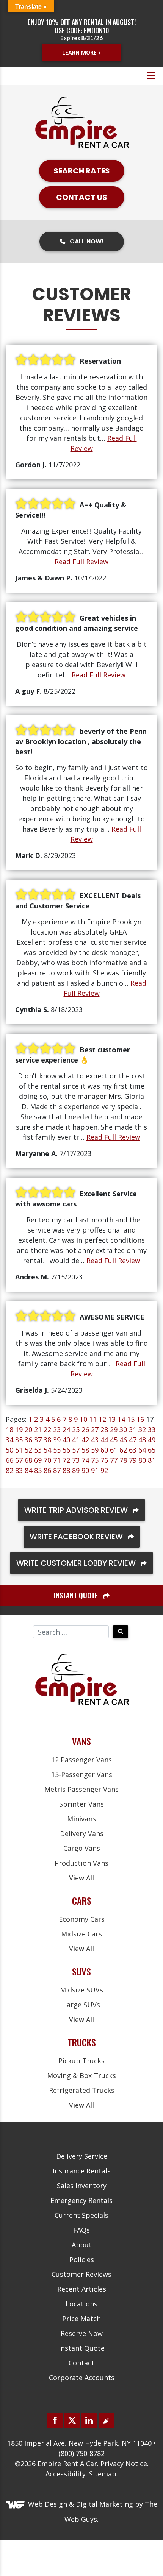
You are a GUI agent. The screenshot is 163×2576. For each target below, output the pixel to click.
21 (38, 1429)
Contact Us (82, 197)
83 (19, 1470)
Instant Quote (82, 2348)
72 (66, 1460)
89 (76, 1470)
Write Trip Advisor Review (77, 1510)
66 (9, 1460)
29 (114, 1429)
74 (85, 1460)
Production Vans (81, 1863)
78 (123, 1460)
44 (104, 1440)
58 (85, 1450)
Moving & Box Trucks (81, 2075)
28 (104, 1429)
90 (85, 1470)
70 (47, 1460)
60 (104, 1450)
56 (66, 1450)
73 (76, 1460)
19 (19, 1429)
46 (123, 1440)
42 (85, 1440)
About (82, 2245)
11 (93, 1419)
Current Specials (81, 2215)
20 (28, 1429)
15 (131, 1419)
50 (9, 1450)
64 (142, 1450)
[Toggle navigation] (151, 76)
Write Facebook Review (77, 1537)
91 (95, 1470)
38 (47, 1440)
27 (95, 1429)
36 (28, 1440)
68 (28, 1460)
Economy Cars (82, 1919)
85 (38, 1470)
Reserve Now (82, 2333)
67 (19, 1460)
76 (104, 1460)
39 (57, 1440)
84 (28, 1470)
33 (152, 1429)
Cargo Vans (82, 1848)
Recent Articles (82, 2289)
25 (76, 1429)
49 (152, 1440)
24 (66, 1429)
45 (114, 1440)
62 (123, 1450)
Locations (81, 2304)
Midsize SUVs (81, 1990)
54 (47, 1450)
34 (9, 1440)
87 (57, 1470)
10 (83, 1419)
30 (123, 1429)
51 (19, 1450)
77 (114, 1460)
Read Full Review (81, 562)
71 (57, 1460)
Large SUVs (81, 2005)
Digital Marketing (104, 2504)
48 (142, 1440)
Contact (81, 2363)
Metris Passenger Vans (81, 1789)
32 (142, 1429)
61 (114, 1450)
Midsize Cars (81, 1934)
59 (95, 1450)
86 (47, 1470)
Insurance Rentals (82, 2171)
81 (152, 1460)
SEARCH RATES (82, 171)
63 (133, 1450)
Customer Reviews (81, 2274)
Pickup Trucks (81, 2061)
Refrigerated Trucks (82, 2090)
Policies (82, 2259)
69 (38, 1460)
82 (9, 1470)
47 (133, 1440)
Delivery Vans (82, 1833)
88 (66, 1470)
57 (76, 1450)
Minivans (81, 1819)
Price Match (81, 2319)
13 (112, 1419)
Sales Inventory (82, 2186)
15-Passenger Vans (82, 1774)
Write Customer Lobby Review (77, 1563)
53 (38, 1450)
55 (57, 1450)
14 (121, 1419)
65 (152, 1450)
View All (81, 1878)
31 (133, 1429)
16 (140, 1419)
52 (28, 1450)
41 (76, 1440)
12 (102, 1419)
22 (47, 1429)
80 (142, 1460)
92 (104, 1470)
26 (85, 1429)
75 (95, 1460)
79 (133, 1460)
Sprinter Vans (81, 1804)
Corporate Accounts (82, 2378)
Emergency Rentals (81, 2200)
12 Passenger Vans (81, 1760)
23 (57, 1429)
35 (19, 1440)
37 (38, 1440)
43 (95, 1440)
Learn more (79, 52)
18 (9, 1429)
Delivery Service (82, 2156)
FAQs (81, 2230)
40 (66, 1440)
